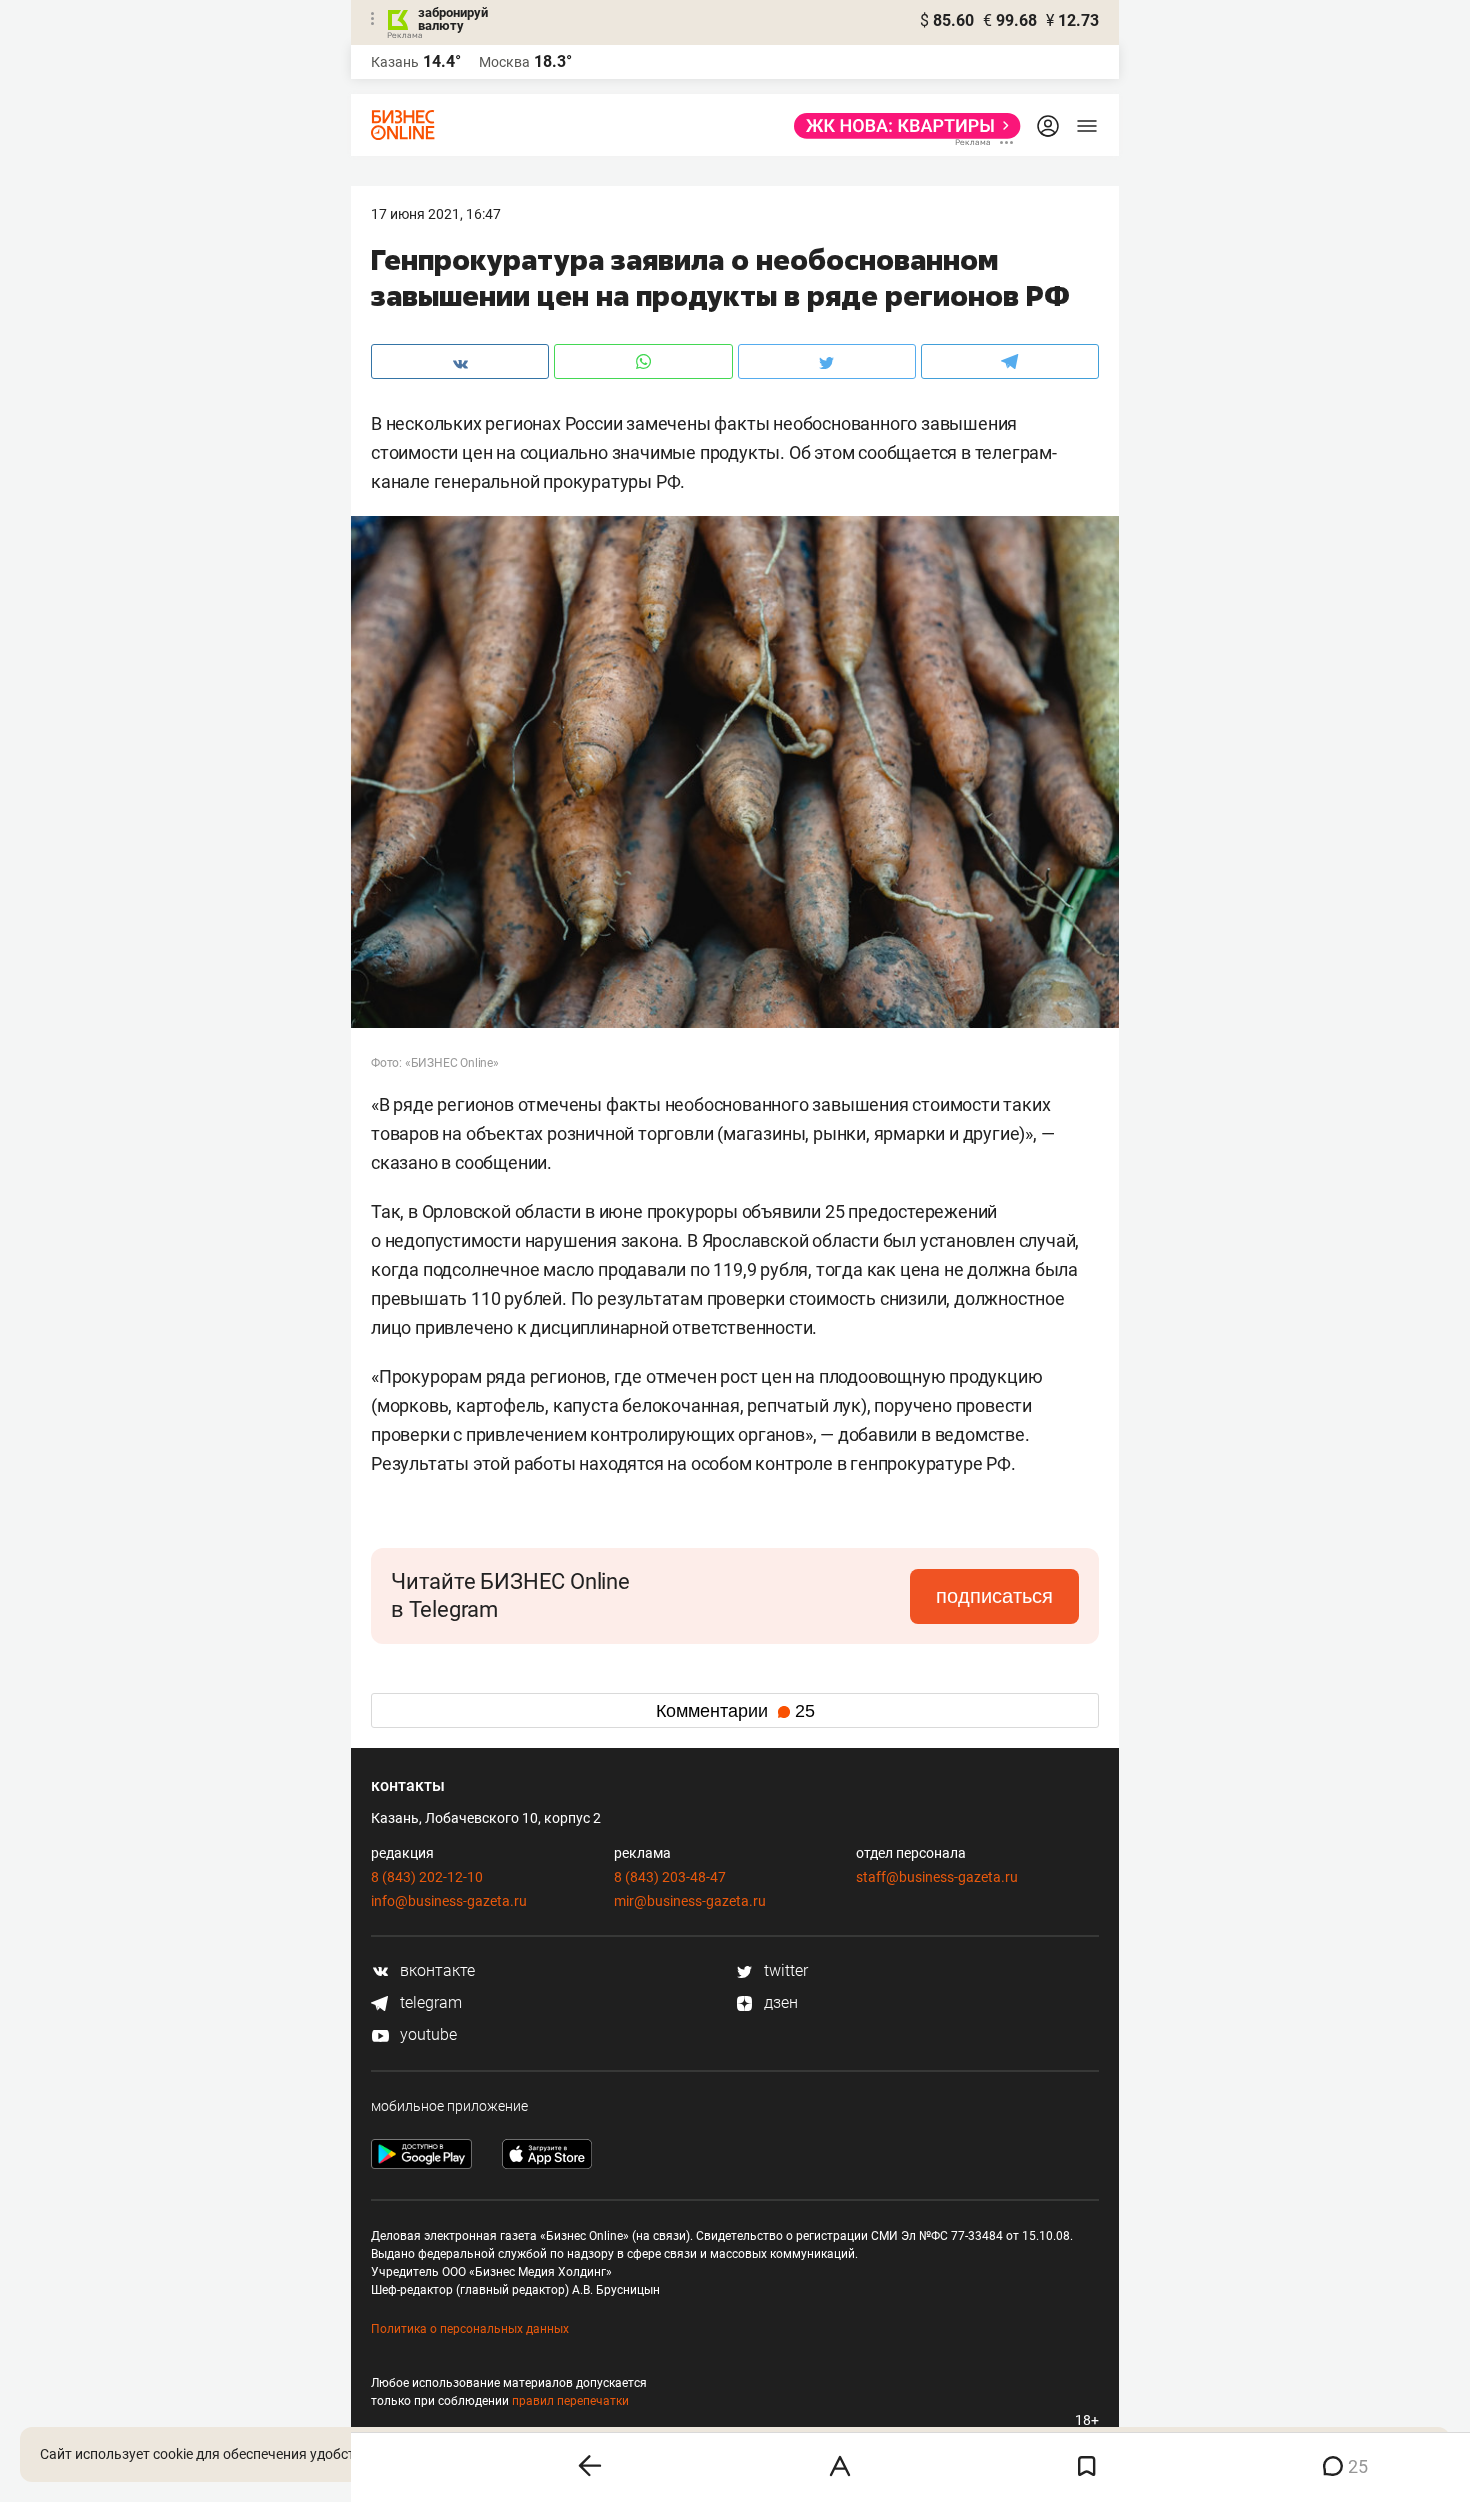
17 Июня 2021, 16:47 (436, 214)
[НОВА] (901, 126)
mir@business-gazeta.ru (690, 1901)
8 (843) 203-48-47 (670, 1877)
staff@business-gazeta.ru (937, 1877)
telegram (429, 2002)
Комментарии (735, 1711)
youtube (426, 2034)
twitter (784, 1970)
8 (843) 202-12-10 (427, 1877)
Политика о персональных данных (470, 2329)
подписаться (994, 1596)
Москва (504, 62)
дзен (779, 2002)
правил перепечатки (570, 2401)
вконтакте (435, 1970)
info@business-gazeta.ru (449, 1901)
